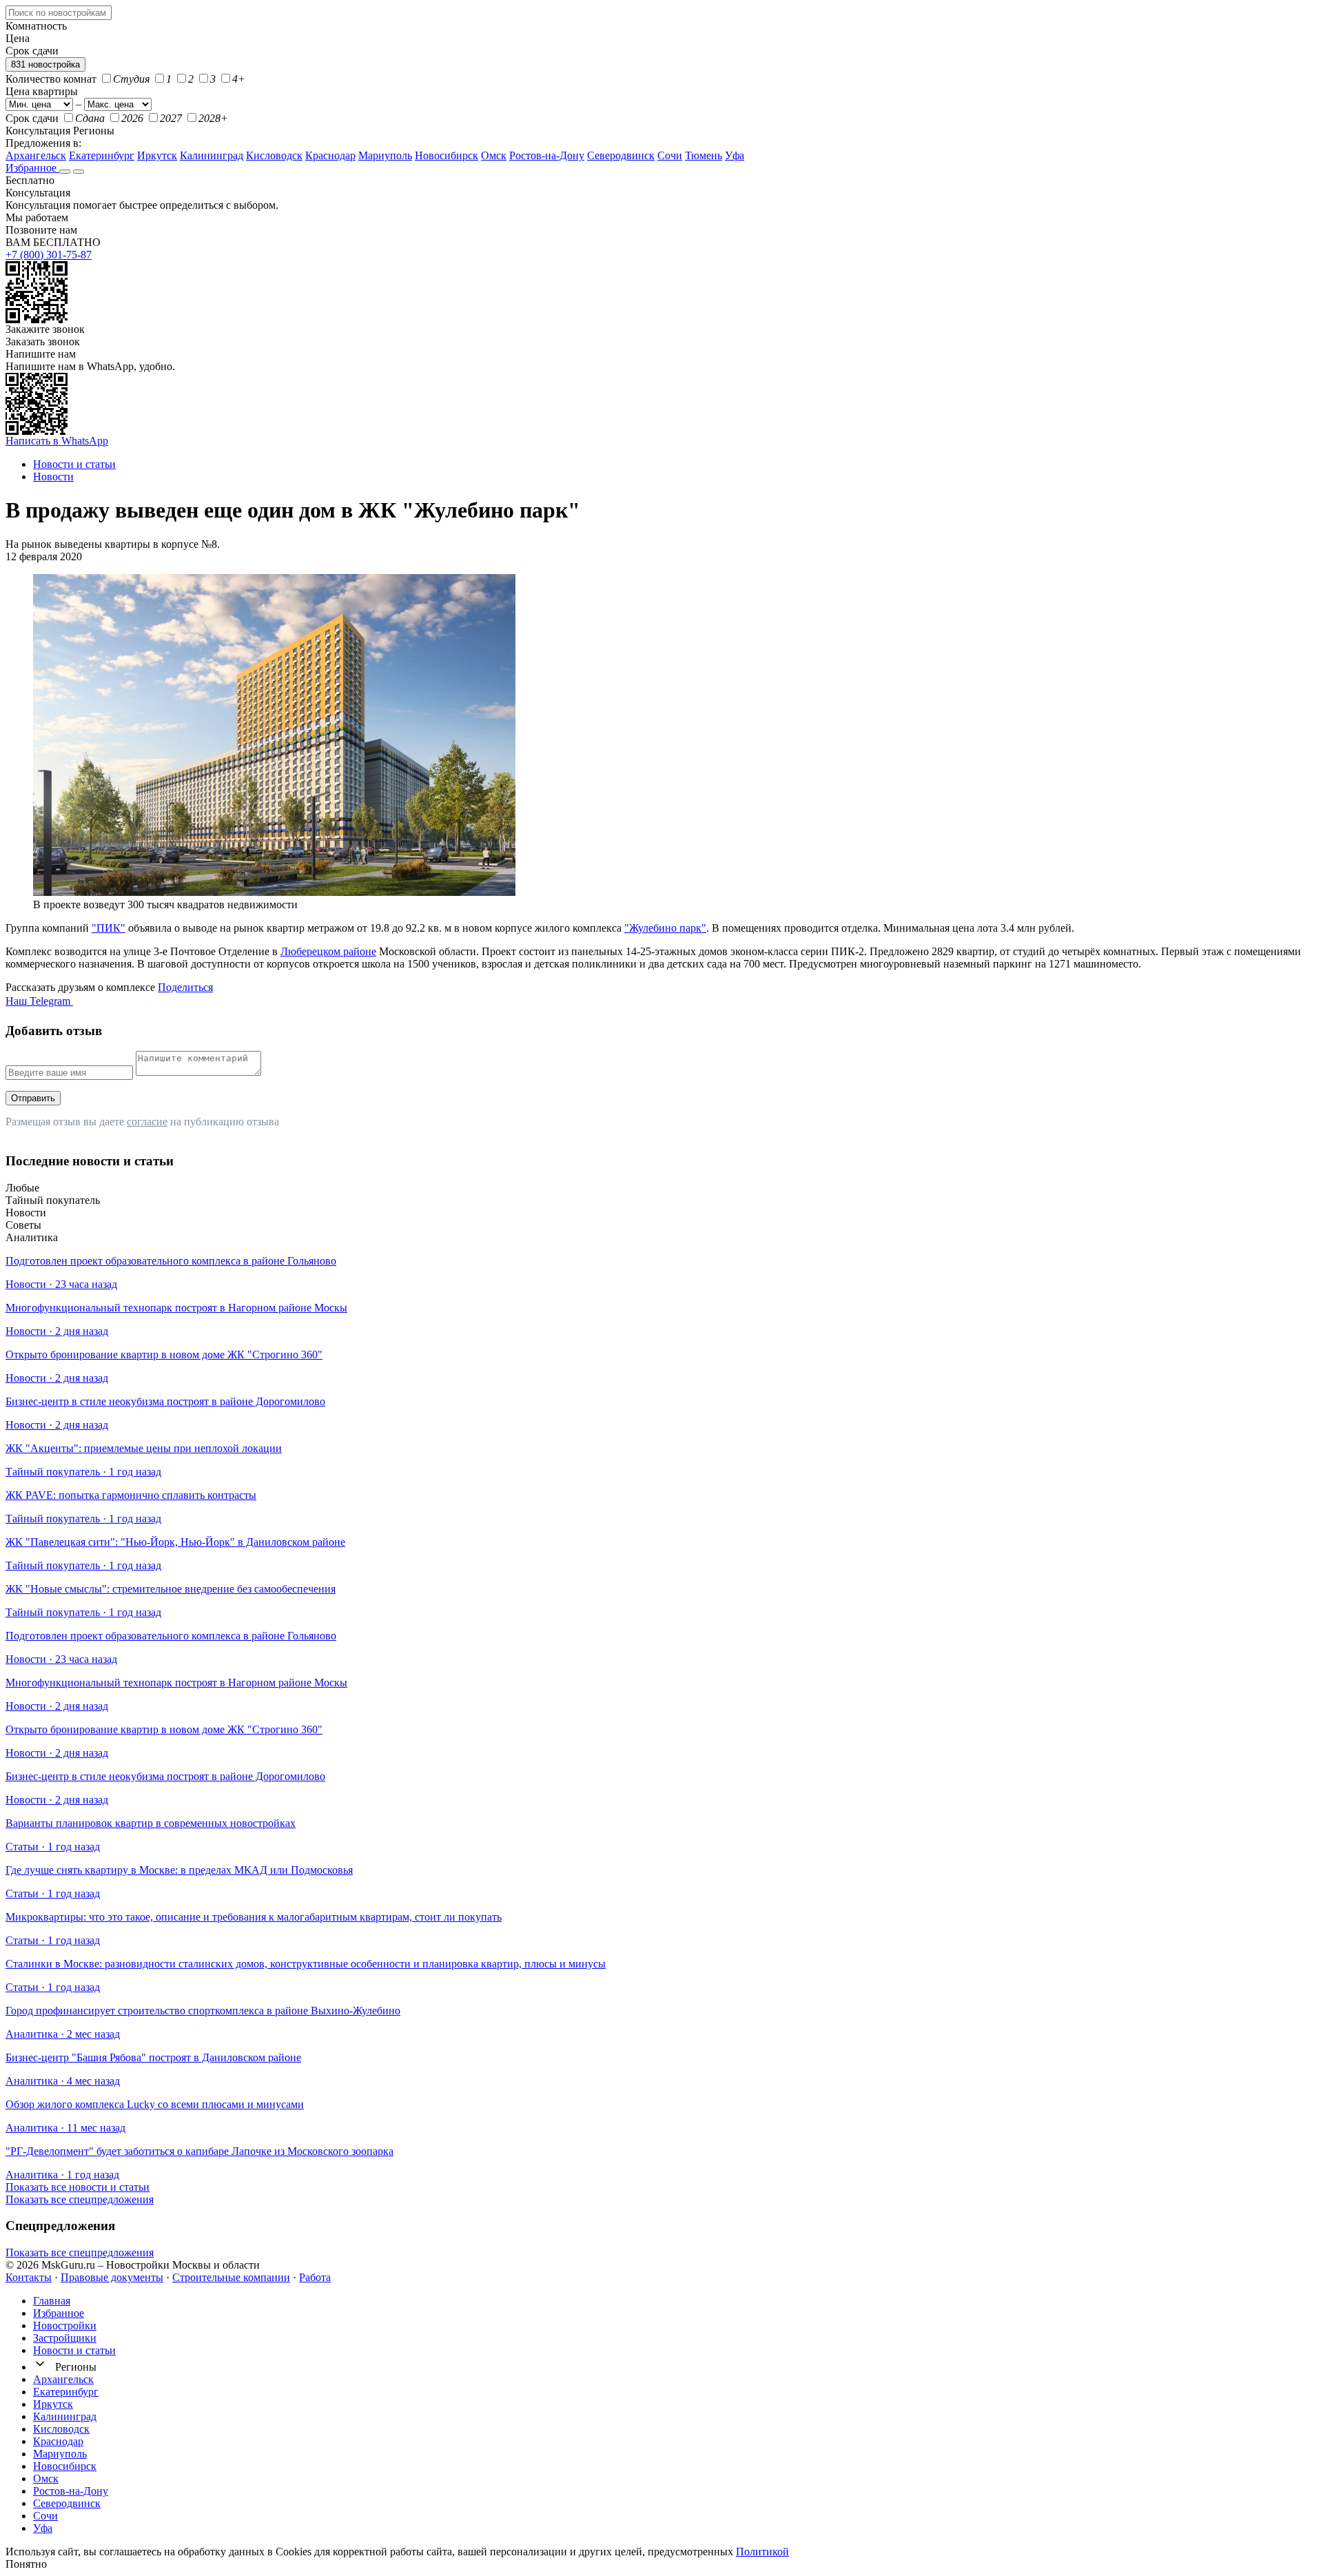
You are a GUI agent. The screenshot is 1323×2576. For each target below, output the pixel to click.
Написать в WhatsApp (57, 441)
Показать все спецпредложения (80, 2199)
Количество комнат (51, 79)
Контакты (29, 2277)
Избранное (32, 168)
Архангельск (36, 155)
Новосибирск (447, 155)
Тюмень (704, 155)
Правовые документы (112, 2277)
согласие (147, 1122)
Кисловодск (274, 155)
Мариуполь (385, 155)
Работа (315, 2277)
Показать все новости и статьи (78, 2187)
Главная (52, 2301)
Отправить (33, 1098)
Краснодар (330, 155)
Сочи (670, 155)
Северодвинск (621, 155)
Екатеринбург (102, 155)
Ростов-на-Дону (547, 155)
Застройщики (65, 2338)
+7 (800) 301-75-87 (49, 255)
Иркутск (157, 155)
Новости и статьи (74, 2350)
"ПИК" (109, 928)
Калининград (212, 155)
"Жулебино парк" (665, 928)
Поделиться (185, 987)
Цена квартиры (42, 91)
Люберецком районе (328, 951)
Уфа (735, 155)
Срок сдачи (32, 118)
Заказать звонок (43, 341)
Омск (494, 155)
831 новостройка (45, 64)
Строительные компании (231, 2277)
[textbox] (59, 13)
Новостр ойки (65, 2325)
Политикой (762, 2552)
